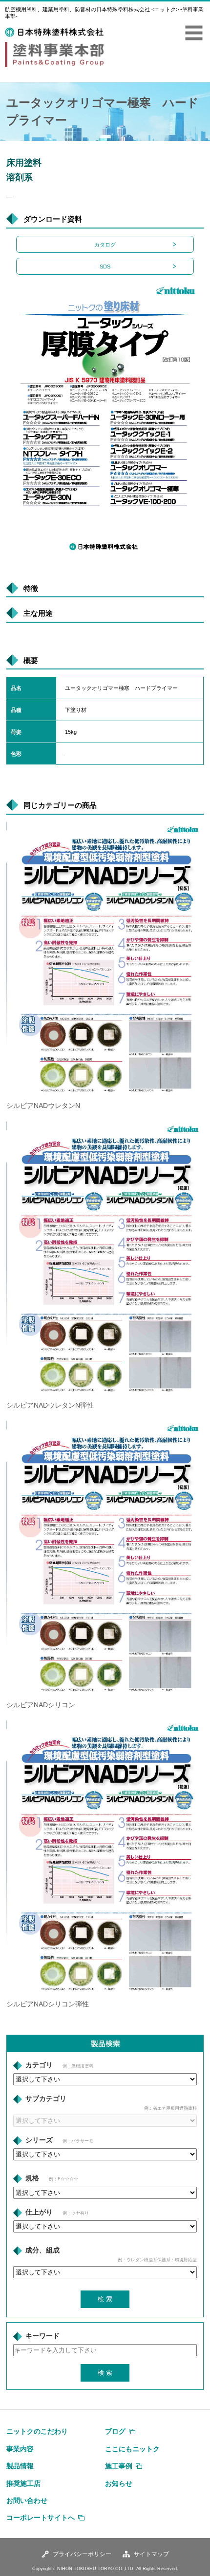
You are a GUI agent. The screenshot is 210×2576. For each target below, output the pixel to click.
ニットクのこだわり (37, 2431)
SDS (105, 267)
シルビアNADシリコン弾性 (48, 2004)
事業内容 (20, 2449)
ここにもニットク (132, 2449)
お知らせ (119, 2483)
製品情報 (20, 2466)
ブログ (115, 2431)
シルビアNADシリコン (41, 1705)
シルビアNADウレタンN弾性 (50, 1405)
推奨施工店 (23, 2483)
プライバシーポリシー (82, 2554)
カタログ (105, 245)
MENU (194, 33)
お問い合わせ (27, 2500)
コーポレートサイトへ (41, 2518)
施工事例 (119, 2466)
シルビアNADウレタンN (43, 1106)
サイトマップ (151, 2554)
